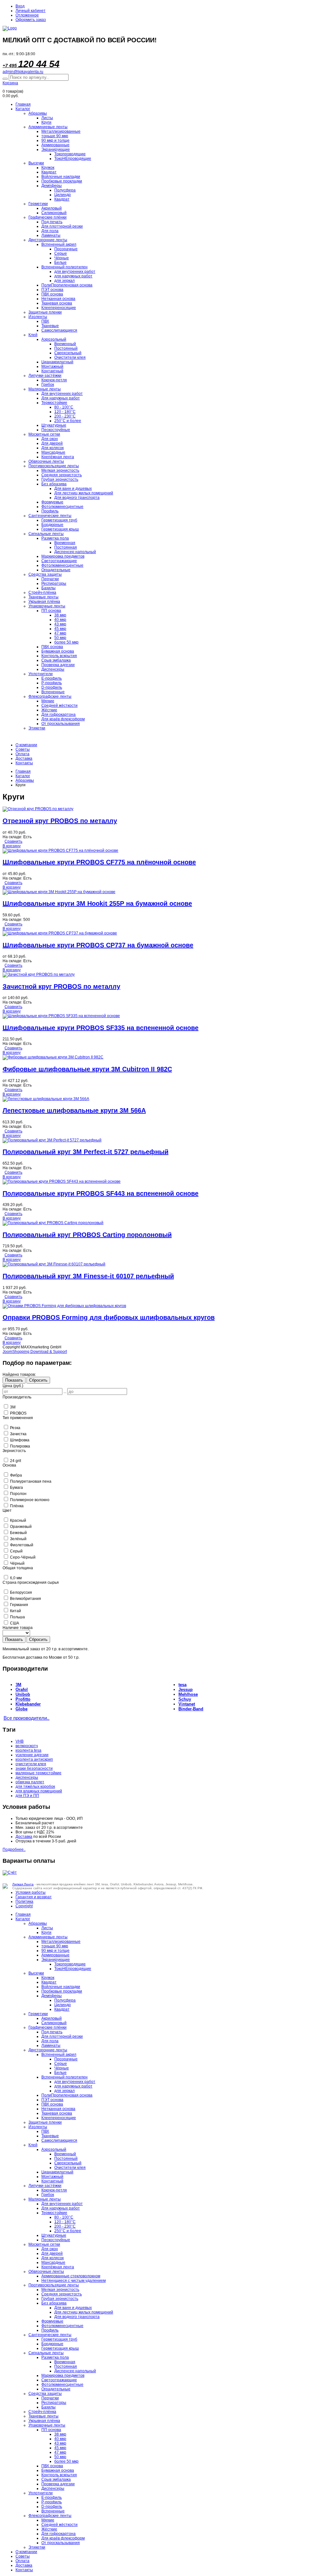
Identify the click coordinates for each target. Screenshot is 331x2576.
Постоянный (66, 348)
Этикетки (37, 728)
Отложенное (27, 15)
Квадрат (49, 172)
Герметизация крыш (60, 529)
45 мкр (60, 629)
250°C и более (68, 421)
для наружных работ (73, 276)
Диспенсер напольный (75, 552)
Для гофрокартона (59, 715)
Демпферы (52, 186)
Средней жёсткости (59, 706)
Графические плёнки (48, 217)
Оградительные (56, 570)
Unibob (23, 1694)
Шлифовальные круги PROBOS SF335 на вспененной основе (101, 1028)
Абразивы (38, 113)
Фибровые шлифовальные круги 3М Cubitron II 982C (87, 1069)
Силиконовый (54, 213)
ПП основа (51, 611)
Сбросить (38, 1380)
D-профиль (52, 687)
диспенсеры (27, 1777)
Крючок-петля (54, 380)
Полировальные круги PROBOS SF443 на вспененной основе (101, 1193)
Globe (21, 1709)
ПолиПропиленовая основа (67, 285)
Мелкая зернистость (60, 470)
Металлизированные (61, 131)
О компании (26, 745)
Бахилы (48, 588)
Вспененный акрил (59, 244)
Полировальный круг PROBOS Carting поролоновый (87, 1235)
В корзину (12, 846)
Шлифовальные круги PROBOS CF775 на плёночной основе (99, 862)
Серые (61, 253)
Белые (60, 263)
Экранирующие (56, 149)
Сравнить (13, 841)
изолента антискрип (34, 1759)
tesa (182, 1685)
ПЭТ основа (52, 290)
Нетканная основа (58, 299)
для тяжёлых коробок (35, 1787)
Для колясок (53, 448)
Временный (65, 344)
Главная (23, 104)
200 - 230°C (65, 416)
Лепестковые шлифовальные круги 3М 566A (74, 1110)
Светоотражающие (59, 561)
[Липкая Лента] (165, 28)
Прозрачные (66, 249)
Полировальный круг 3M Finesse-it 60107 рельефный (88, 1276)
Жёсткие (49, 710)
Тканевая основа (57, 303)
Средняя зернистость (62, 475)
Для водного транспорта (77, 498)
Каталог (23, 109)
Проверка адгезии (58, 665)
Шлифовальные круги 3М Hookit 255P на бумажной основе (97, 903)
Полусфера (65, 190)
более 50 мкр (66, 642)
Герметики (38, 204)
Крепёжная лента (58, 457)
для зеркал (64, 281)
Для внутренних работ (62, 394)
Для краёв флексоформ (63, 719)
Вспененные (53, 692)
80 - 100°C (64, 407)
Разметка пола (55, 538)
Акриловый (52, 208)
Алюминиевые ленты (48, 127)
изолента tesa (28, 1750)
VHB (20, 1741)
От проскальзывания (61, 724)
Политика (24, 1901)
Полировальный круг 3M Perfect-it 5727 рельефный (85, 1152)
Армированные (55, 145)
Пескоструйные (56, 430)
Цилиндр (63, 195)
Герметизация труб (59, 520)
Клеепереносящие (59, 308)
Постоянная (66, 547)
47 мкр (60, 633)
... (65, 1392)
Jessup (186, 1690)
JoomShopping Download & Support (35, 1352)
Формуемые (52, 502)
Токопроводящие (70, 154)
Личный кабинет (31, 11)
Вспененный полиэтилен (64, 267)
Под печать (52, 222)
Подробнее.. (14, 1850)
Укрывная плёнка (44, 602)
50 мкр (60, 638)
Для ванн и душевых (73, 489)
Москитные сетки (44, 434)
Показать (14, 1380)
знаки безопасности (34, 1768)
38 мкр (60, 615)
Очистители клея (70, 357)
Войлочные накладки (61, 177)
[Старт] (5, 79)
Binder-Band (191, 1709)
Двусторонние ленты (48, 240)
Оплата (22, 754)
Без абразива (54, 484)
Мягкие (48, 701)
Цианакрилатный (57, 362)
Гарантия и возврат (34, 1897)
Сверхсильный (68, 353)
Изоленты (38, 317)
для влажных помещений (39, 1791)
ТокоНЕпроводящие (73, 159)
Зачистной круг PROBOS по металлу (61, 986)
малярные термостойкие (38, 1773)
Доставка (24, 758)
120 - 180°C (65, 412)
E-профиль (52, 678)
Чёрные (62, 258)
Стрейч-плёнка (42, 592)
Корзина (10, 83)
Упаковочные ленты (47, 606)
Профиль (50, 511)
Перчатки (50, 579)
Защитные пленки (45, 312)
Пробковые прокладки (62, 181)
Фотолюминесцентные (62, 507)
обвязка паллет (30, 1782)
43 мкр (60, 624)
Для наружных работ (61, 398)
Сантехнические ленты (50, 516)
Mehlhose (188, 1694)
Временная (65, 543)
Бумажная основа (58, 651)
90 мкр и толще (55, 140)
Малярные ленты (45, 389)
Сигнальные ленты (46, 534)
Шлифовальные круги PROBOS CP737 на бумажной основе (98, 945)
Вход (20, 6)
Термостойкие (54, 403)
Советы (23, 749)
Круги (46, 122)
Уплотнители (41, 674)
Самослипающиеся (59, 330)
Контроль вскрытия (59, 656)
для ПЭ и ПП (27, 1796)
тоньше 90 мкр (55, 136)
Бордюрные (52, 525)
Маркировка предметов (63, 556)
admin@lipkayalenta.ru (23, 72)
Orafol (22, 1690)
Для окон (50, 439)
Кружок (48, 168)
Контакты (24, 763)
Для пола (50, 231)
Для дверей (52, 443)
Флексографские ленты (50, 696)
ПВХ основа (52, 294)
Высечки (36, 163)
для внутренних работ (75, 272)
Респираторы (54, 583)
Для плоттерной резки (62, 226)
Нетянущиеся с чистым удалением (74, 2281)
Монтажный (52, 366)
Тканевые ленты (43, 597)
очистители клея (31, 1764)
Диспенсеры (53, 669)
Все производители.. (27, 1718)
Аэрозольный (54, 339)
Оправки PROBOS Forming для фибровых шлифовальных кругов (109, 1317)
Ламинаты (51, 235)
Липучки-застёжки (45, 376)
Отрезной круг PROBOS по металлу (60, 821)
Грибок (48, 385)
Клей (33, 335)
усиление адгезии (32, 1755)
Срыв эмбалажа (56, 660)
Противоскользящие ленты (54, 466)
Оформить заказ (31, 20)
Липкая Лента (23, 1884)
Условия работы (31, 1892)
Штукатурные (54, 425)
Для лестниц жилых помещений (84, 493)
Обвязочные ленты (46, 461)
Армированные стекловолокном (71, 2276)
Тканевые (50, 326)
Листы (47, 118)
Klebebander (28, 1704)
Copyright (24, 1906)
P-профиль (52, 683)
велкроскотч (27, 1746)
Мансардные (53, 452)
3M (18, 1685)
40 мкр (60, 620)
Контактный (52, 371)
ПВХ (45, 321)
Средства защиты (45, 574)
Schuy (185, 1699)
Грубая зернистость (60, 479)
